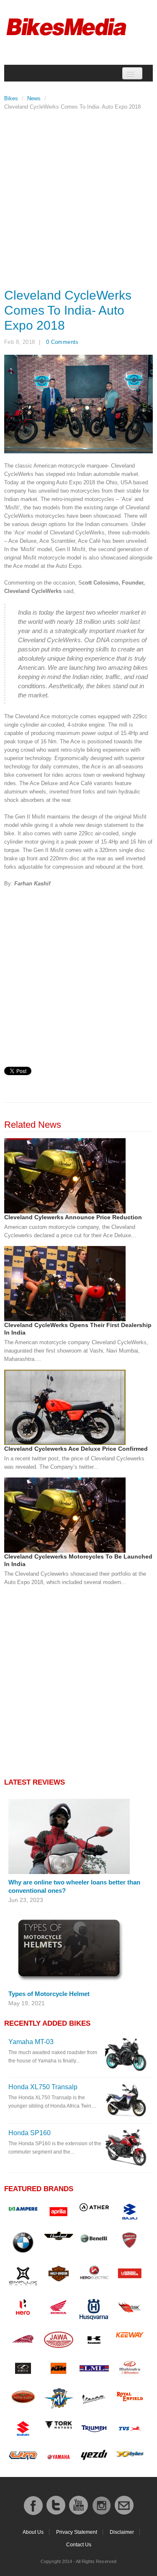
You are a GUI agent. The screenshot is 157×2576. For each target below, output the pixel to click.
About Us (33, 2532)
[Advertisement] (78, 197)
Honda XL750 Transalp (43, 2087)
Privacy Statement (77, 2532)
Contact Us (79, 2545)
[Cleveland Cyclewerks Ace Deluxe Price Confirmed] (65, 1407)
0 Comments (62, 342)
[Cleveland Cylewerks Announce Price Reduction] (65, 1176)
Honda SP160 (30, 2133)
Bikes (11, 98)
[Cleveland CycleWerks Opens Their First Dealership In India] (65, 1283)
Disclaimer (122, 2532)
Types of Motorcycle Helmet (49, 1994)
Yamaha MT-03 (31, 2042)
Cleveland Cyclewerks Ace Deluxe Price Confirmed (76, 1449)
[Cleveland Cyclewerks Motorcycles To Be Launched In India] (65, 1515)
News (34, 98)
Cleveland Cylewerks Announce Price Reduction (73, 1217)
